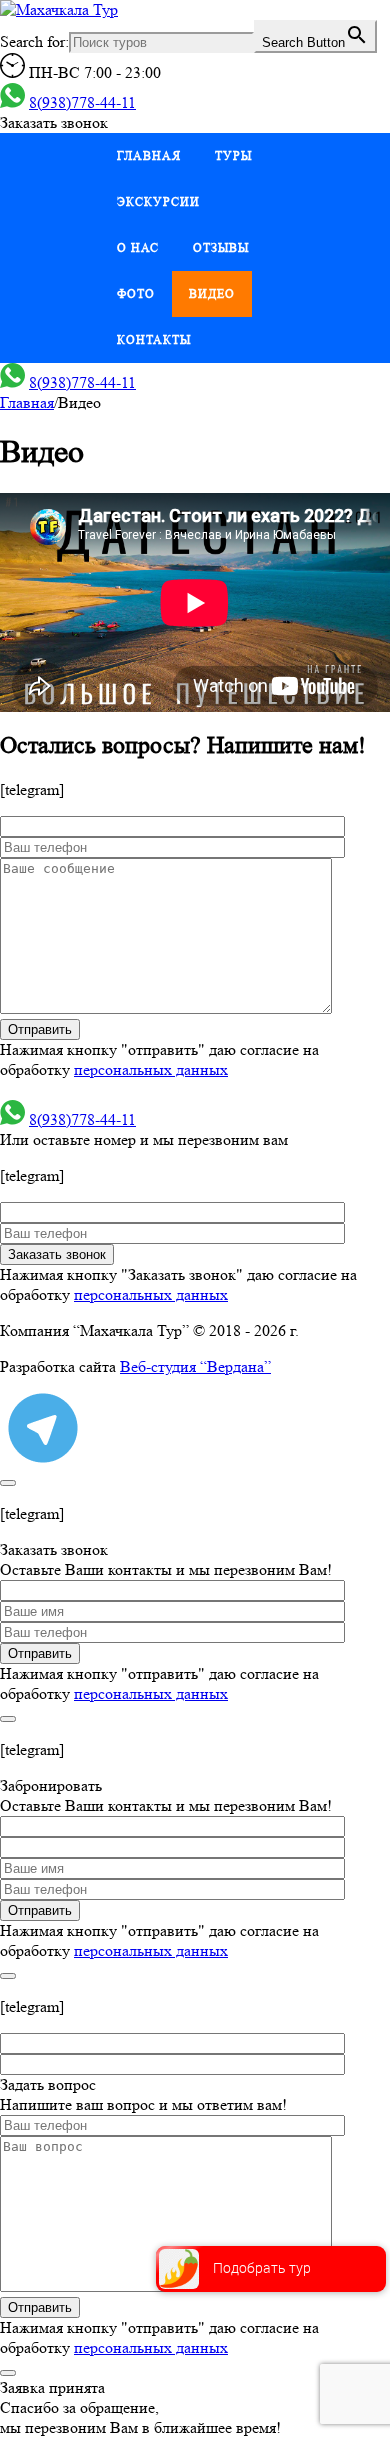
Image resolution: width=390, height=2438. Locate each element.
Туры (233, 155)
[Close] (8, 1483)
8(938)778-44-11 (82, 102)
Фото (136, 293)
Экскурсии (158, 201)
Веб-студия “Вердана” (195, 1366)
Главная (149, 155)
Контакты (154, 339)
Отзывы (221, 247)
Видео (212, 293)
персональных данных (151, 1069)
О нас (138, 247)
